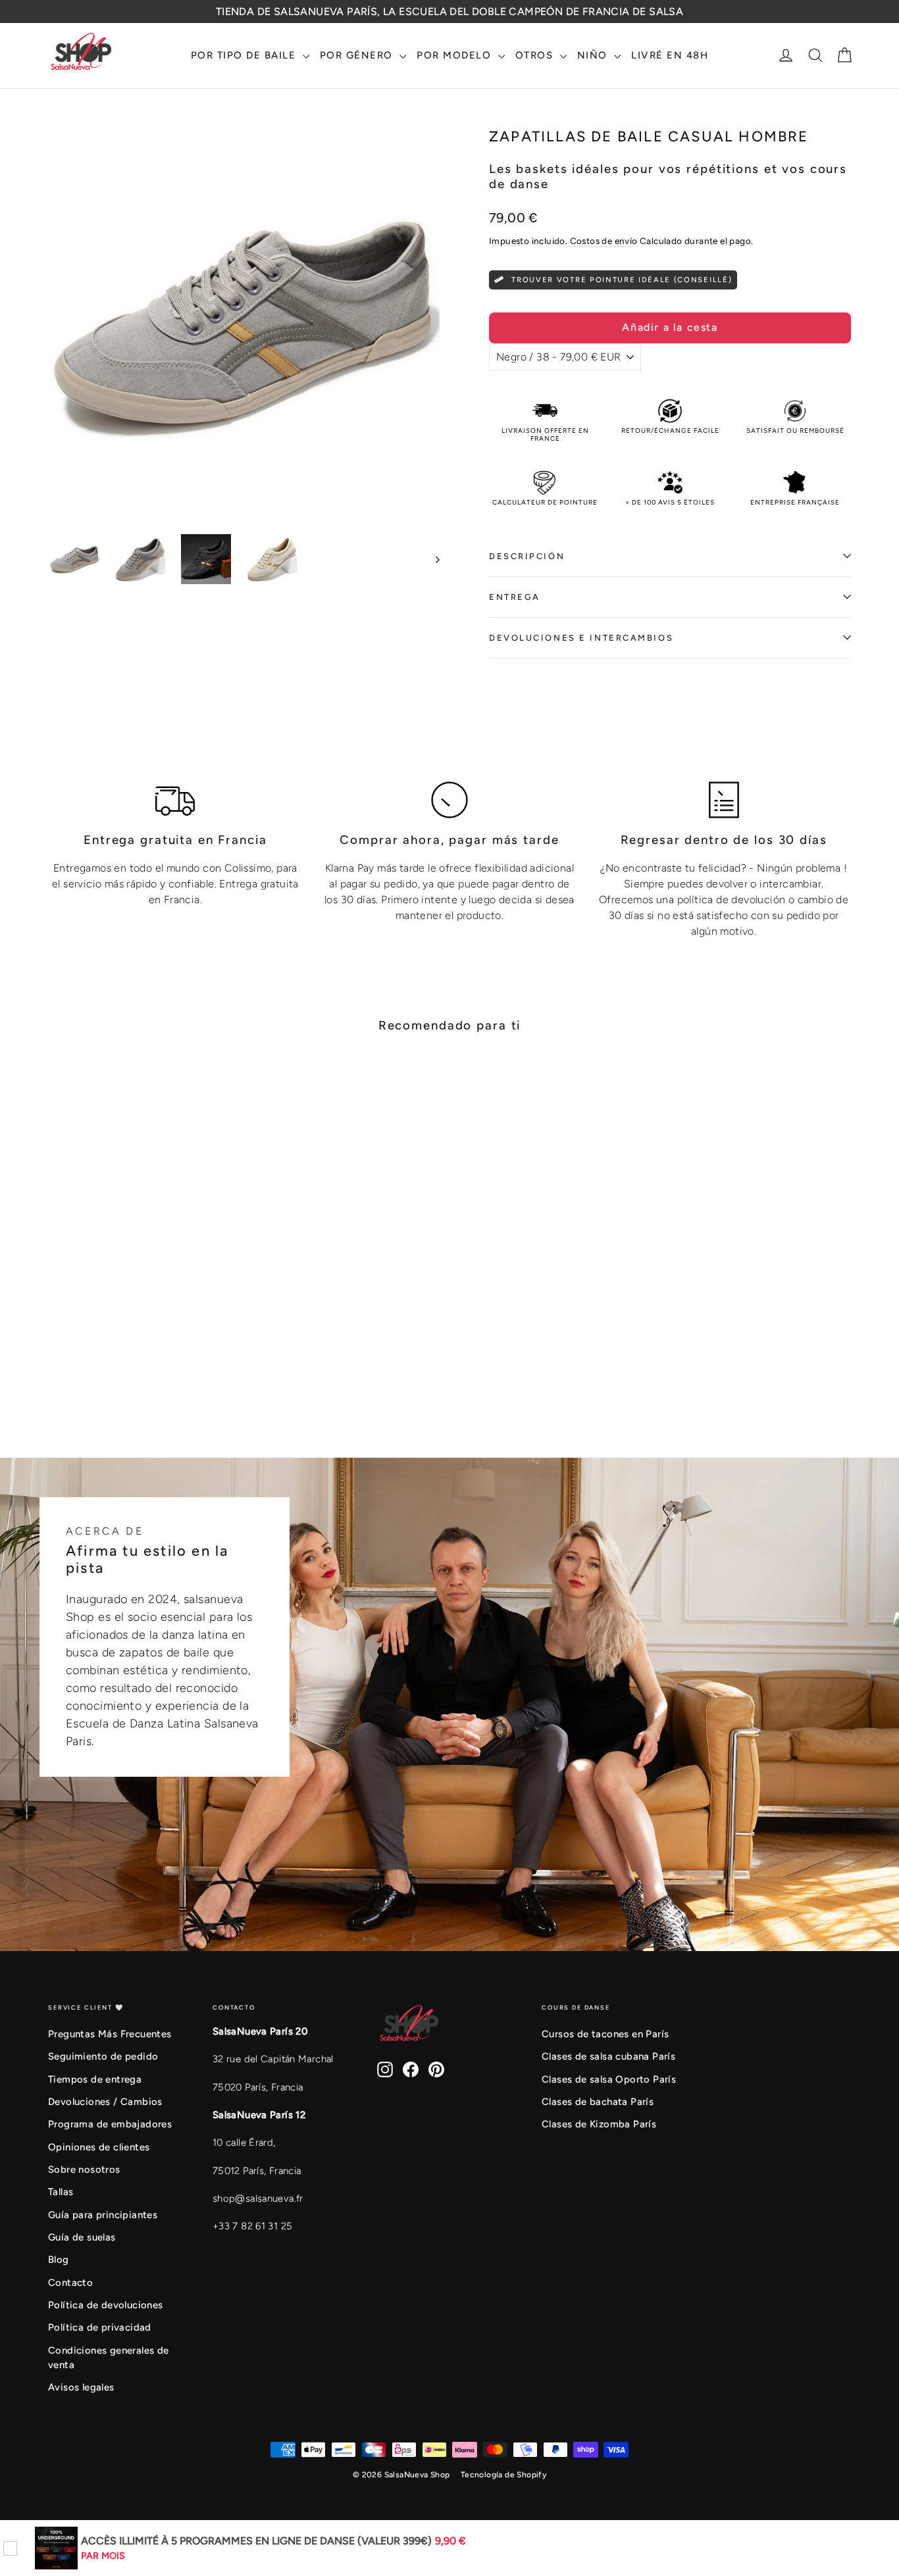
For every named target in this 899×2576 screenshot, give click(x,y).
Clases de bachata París (598, 2102)
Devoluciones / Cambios (105, 2102)
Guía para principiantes (103, 2215)
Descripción (527, 556)
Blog (59, 2260)
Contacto (70, 2283)
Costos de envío (604, 241)
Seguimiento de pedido (103, 2056)
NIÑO (594, 55)
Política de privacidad (100, 2327)
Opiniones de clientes (99, 2147)
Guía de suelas (82, 2237)
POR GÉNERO (358, 55)
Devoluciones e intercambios (581, 638)
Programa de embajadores (110, 2124)
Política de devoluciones (106, 2305)
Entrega (515, 597)
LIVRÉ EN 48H (670, 55)
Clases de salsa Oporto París (609, 2079)
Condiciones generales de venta (109, 2358)
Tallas (61, 2192)
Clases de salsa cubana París (608, 2056)
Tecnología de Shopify (503, 2475)
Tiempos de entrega (95, 2079)
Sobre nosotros (84, 2169)
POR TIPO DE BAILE (245, 55)
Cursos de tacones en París (605, 2034)
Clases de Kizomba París (599, 2124)
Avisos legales (81, 2387)
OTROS (536, 55)
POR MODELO (456, 55)
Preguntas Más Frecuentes (110, 2034)
